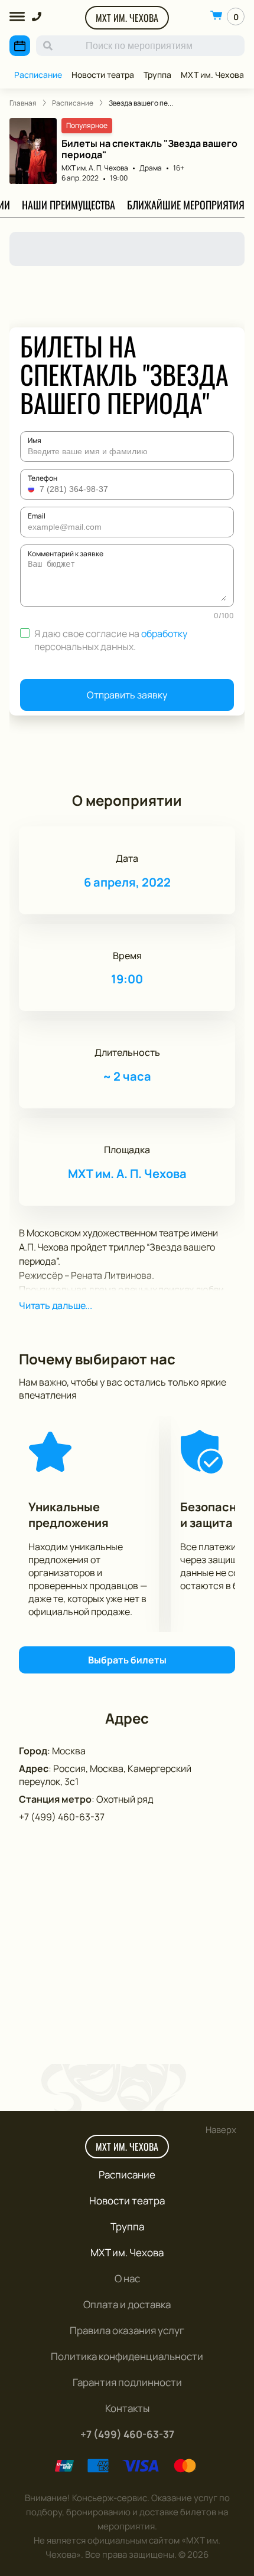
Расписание (38, 75)
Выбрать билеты (127, 1660)
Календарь (20, 46)
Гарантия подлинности (127, 2382)
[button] (32, 489)
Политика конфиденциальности (127, 2356)
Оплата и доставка (127, 2304)
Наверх (221, 2130)
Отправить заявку (127, 695)
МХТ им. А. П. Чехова (95, 168)
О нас (127, 2278)
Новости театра (103, 75)
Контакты (127, 2408)
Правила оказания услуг (127, 2330)
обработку (164, 634)
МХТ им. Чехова (127, 18)
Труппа (157, 75)
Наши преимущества (69, 205)
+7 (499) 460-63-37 (62, 1817)
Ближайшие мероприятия (186, 205)
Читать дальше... (56, 1305)
